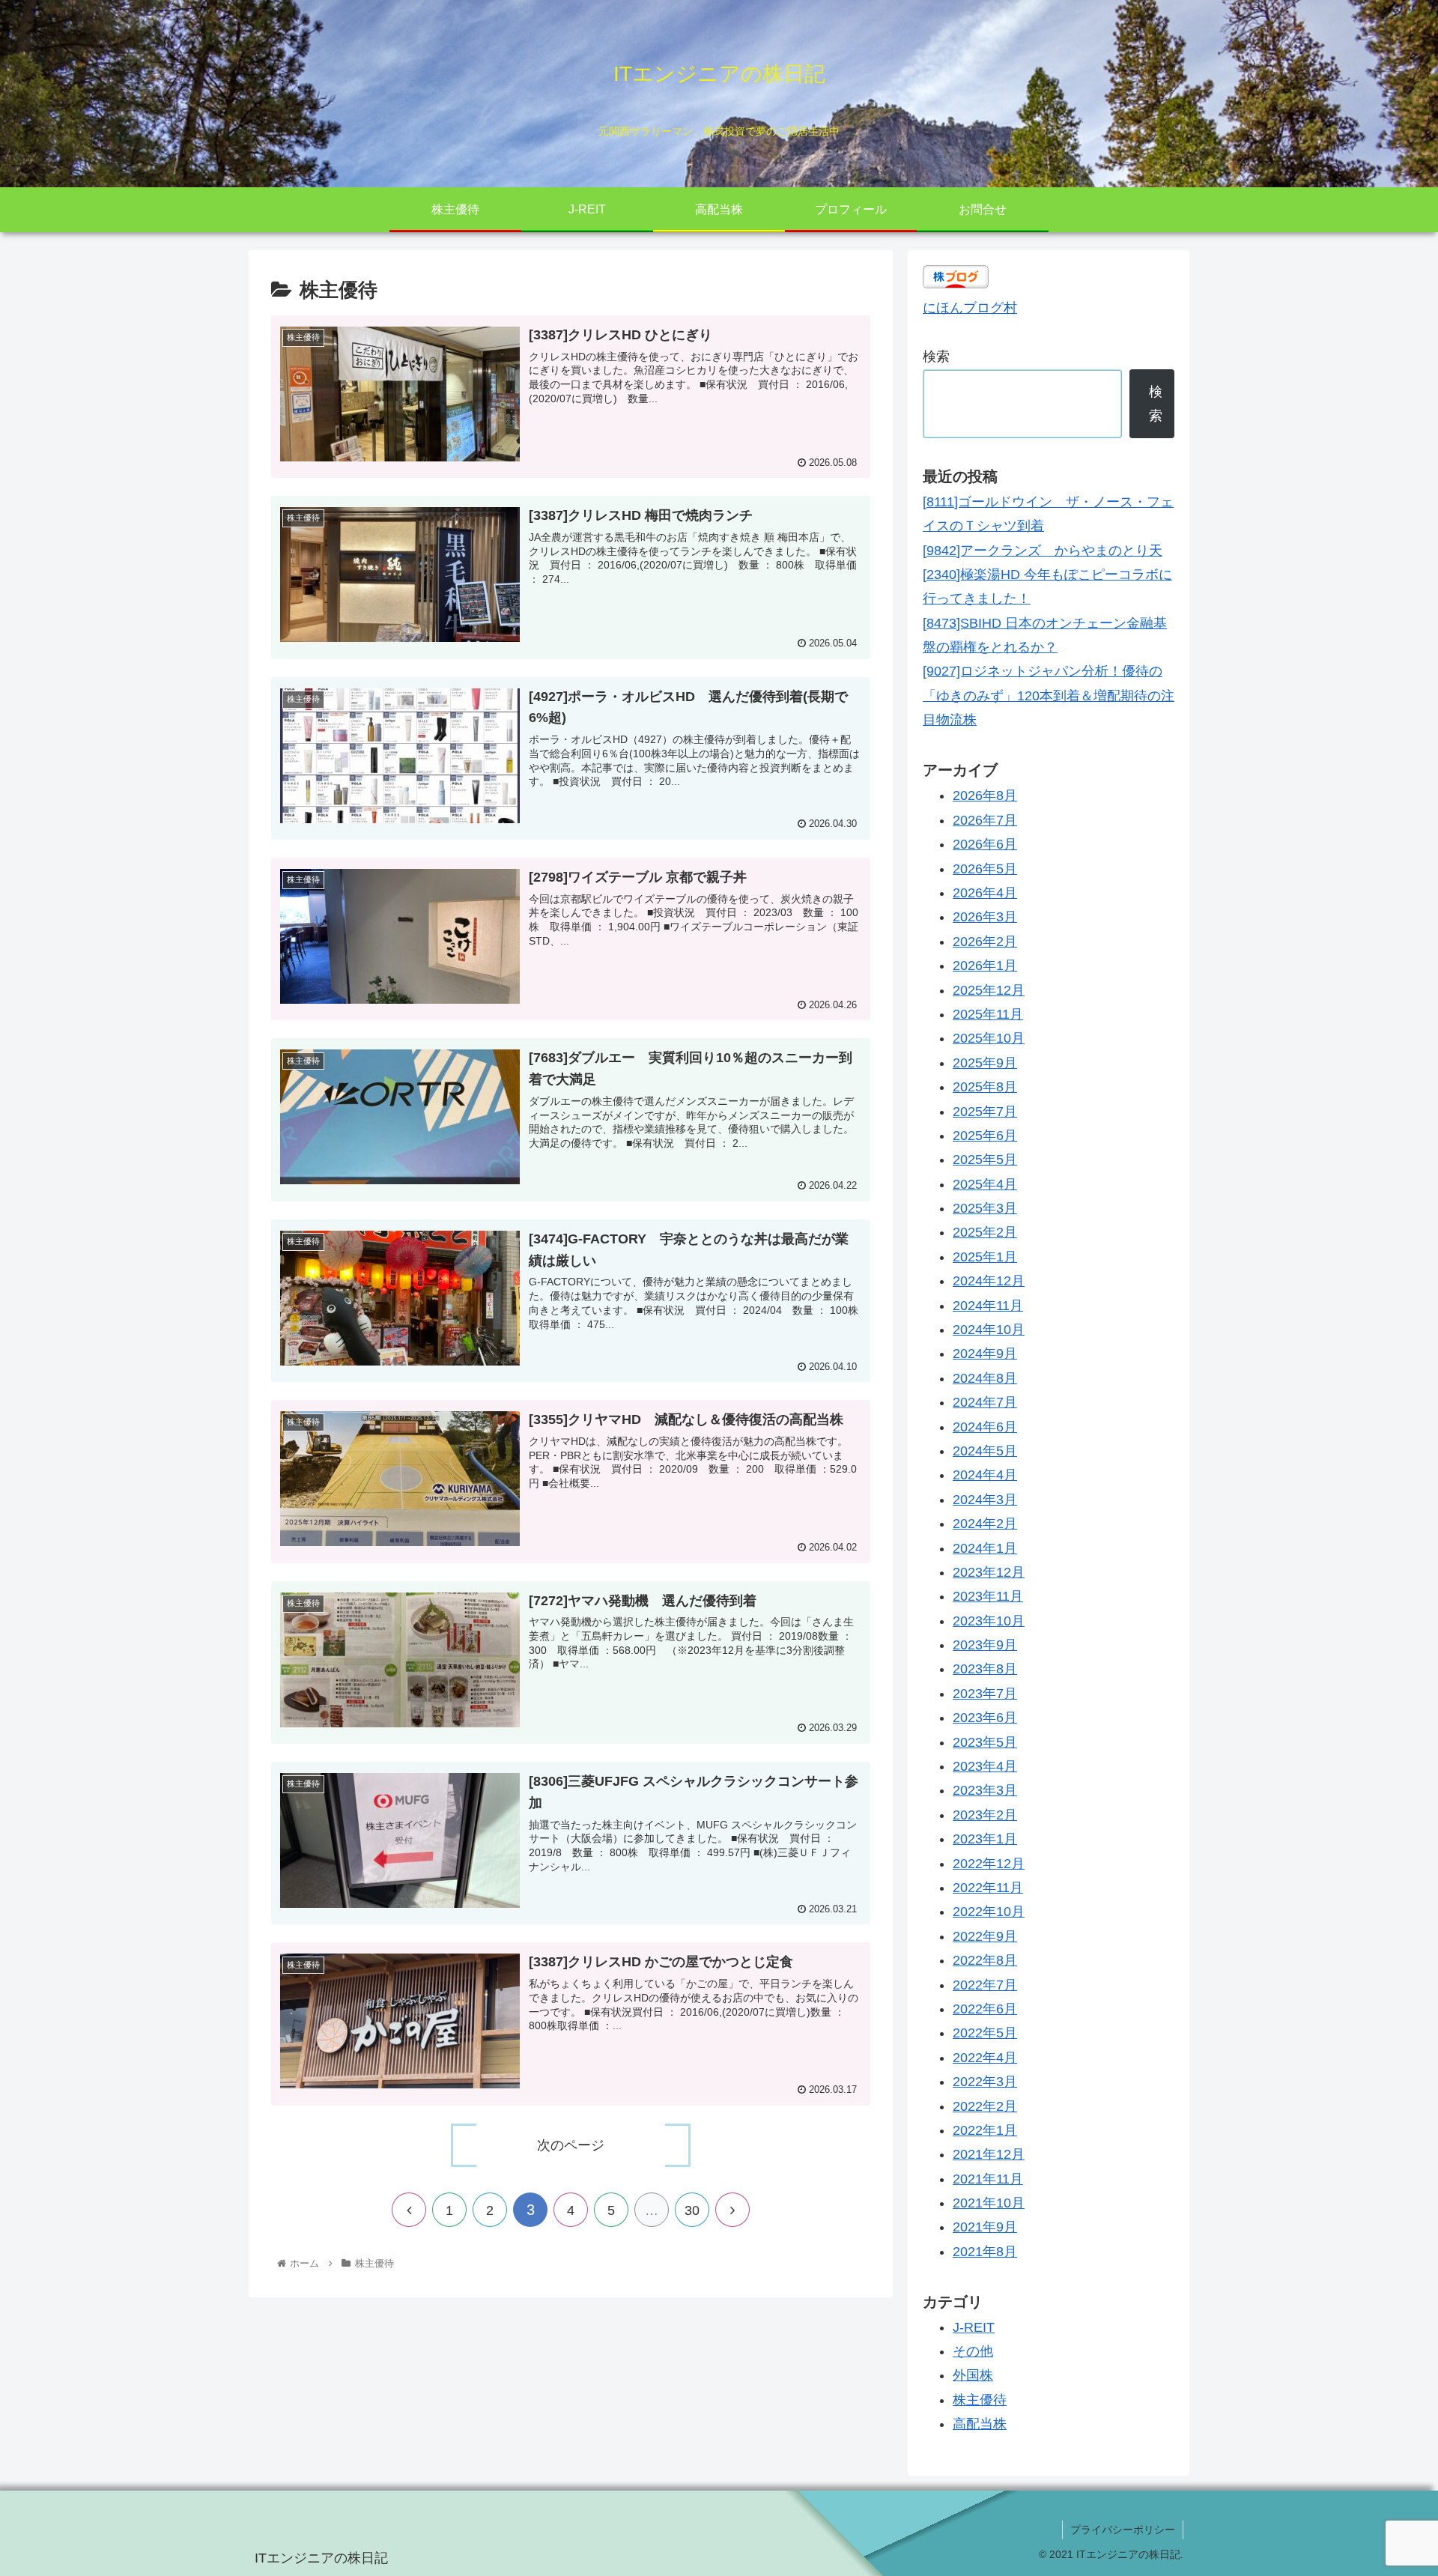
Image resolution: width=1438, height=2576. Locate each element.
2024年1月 (985, 1548)
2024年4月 (985, 1475)
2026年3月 (985, 917)
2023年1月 (985, 1839)
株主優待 (980, 2399)
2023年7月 (985, 1693)
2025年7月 (985, 1111)
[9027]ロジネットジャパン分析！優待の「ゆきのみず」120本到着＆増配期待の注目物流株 (1049, 695)
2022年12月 (989, 1863)
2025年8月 (985, 1087)
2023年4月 (985, 1766)
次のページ (571, 2145)
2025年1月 (985, 1256)
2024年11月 (988, 1305)
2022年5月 (985, 2033)
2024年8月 (985, 1378)
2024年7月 (985, 1402)
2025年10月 (989, 1038)
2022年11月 (988, 1888)
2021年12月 (989, 2154)
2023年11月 (988, 1596)
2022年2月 (985, 2106)
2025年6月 (985, 1136)
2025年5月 (985, 1160)
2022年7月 (985, 1984)
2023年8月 (985, 1669)
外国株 (973, 2375)
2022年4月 (985, 2057)
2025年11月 (988, 1014)
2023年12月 (989, 1572)
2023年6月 (985, 1718)
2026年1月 (985, 966)
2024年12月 (989, 1281)
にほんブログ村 (970, 308)
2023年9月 (985, 1645)
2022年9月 (985, 1936)
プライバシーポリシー (1123, 2530)
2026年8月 (985, 795)
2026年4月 (985, 893)
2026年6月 (985, 844)
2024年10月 (989, 1330)
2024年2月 (985, 1524)
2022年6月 (985, 2009)
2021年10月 (989, 2203)
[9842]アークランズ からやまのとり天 (1043, 551)
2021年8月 (985, 2251)
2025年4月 (985, 1184)
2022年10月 (989, 1912)
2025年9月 (985, 1062)
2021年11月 (988, 2178)
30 (692, 2210)
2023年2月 (985, 1814)
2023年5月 (985, 1742)
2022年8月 (985, 1960)
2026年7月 (985, 819)
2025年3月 (985, 1208)
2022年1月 (985, 2130)
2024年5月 (985, 1451)
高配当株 (980, 2424)
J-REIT (974, 2327)
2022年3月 (985, 2082)
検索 (936, 357)
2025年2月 (985, 1232)
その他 (973, 2351)
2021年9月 (985, 2227)
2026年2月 (985, 941)
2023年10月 (989, 1620)
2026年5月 (985, 868)
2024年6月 (985, 1426)
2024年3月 (985, 1499)
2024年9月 (985, 1354)
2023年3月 (985, 1790)
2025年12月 (989, 990)
